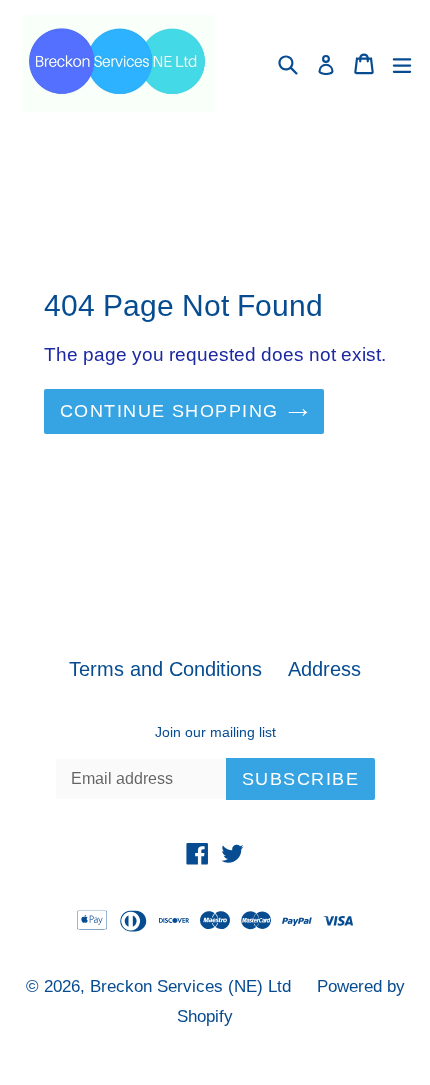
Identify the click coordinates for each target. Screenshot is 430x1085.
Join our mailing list (215, 732)
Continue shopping (169, 411)
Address (324, 669)
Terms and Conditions (165, 669)
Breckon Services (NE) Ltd (190, 986)
